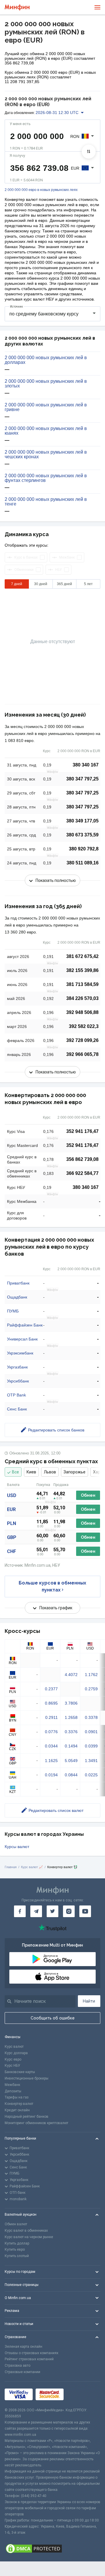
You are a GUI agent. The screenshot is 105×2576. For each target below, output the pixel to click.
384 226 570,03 (82, 998)
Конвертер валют (19, 2104)
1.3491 (91, 1761)
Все (15, 1472)
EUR (11, 1509)
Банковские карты (20, 2072)
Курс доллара (16, 2053)
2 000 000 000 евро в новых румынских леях (41, 190)
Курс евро (13, 2059)
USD (12, 1495)
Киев (31, 1472)
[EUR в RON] (89, 152)
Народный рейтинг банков (27, 2117)
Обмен (88, 1495)
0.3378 (91, 1717)
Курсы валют (17, 1847)
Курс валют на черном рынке (29, 2237)
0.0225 (91, 1775)
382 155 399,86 (82, 970)
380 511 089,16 (83, 863)
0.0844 (71, 1775)
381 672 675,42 (82, 956)
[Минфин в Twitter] (52, 1911)
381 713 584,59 (82, 984)
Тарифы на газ (17, 2097)
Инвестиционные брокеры (27, 2078)
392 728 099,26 (82, 1040)
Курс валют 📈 (32, 1867)
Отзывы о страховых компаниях (32, 2353)
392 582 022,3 (84, 1026)
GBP (12, 1537)
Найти (89, 2001)
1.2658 (71, 1717)
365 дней (64, 584)
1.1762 (91, 1675)
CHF (12, 1551)
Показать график (56, 1608)
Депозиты (13, 2091)
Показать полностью (56, 880)
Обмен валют (16, 2224)
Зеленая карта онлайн (23, 2347)
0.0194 (51, 1775)
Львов (50, 1472)
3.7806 (71, 1703)
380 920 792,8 (84, 849)
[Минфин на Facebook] (20, 1911)
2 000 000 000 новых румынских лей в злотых (46, 384)
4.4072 (71, 1675)
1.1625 (51, 1761)
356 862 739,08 (82, 1159)
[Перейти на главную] (17, 7)
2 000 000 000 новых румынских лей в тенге (46, 502)
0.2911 (51, 1717)
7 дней (17, 584)
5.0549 (71, 1761)
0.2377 (51, 1689)
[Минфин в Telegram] (36, 1911)
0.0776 (51, 1732)
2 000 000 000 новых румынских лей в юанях (46, 431)
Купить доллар (17, 2243)
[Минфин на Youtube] (85, 1911)
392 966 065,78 (82, 1054)
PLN (12, 1523)
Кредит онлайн (17, 2110)
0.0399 (91, 1746)
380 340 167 (86, 765)
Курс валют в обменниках (26, 2231)
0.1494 (71, 1746)
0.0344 (51, 1746)
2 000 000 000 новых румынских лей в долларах (46, 360)
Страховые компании (22, 2372)
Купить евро (15, 2249)
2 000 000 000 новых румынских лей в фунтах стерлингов (46, 478)
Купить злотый (17, 2256)
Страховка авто (17, 2366)
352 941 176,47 (82, 1131)
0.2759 (91, 1689)
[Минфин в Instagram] (69, 1911)
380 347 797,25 (82, 779)
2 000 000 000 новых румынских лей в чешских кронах (46, 455)
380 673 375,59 (82, 835)
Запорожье (75, 1472)
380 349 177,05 (82, 821)
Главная (11, 1867)
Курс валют (14, 2047)
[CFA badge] (79, 2394)
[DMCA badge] (52, 2549)
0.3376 (71, 1732)
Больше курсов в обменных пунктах (52, 1586)
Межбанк (12, 2085)
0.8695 (51, 1703)
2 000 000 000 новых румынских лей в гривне (46, 407)
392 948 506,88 (82, 1012)
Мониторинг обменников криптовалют (36, 2123)
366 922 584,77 (82, 1173)
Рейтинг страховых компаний (29, 2359)
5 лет (88, 584)
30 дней (41, 584)
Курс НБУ (12, 2066)
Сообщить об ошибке (53, 2018)
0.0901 (91, 1732)
